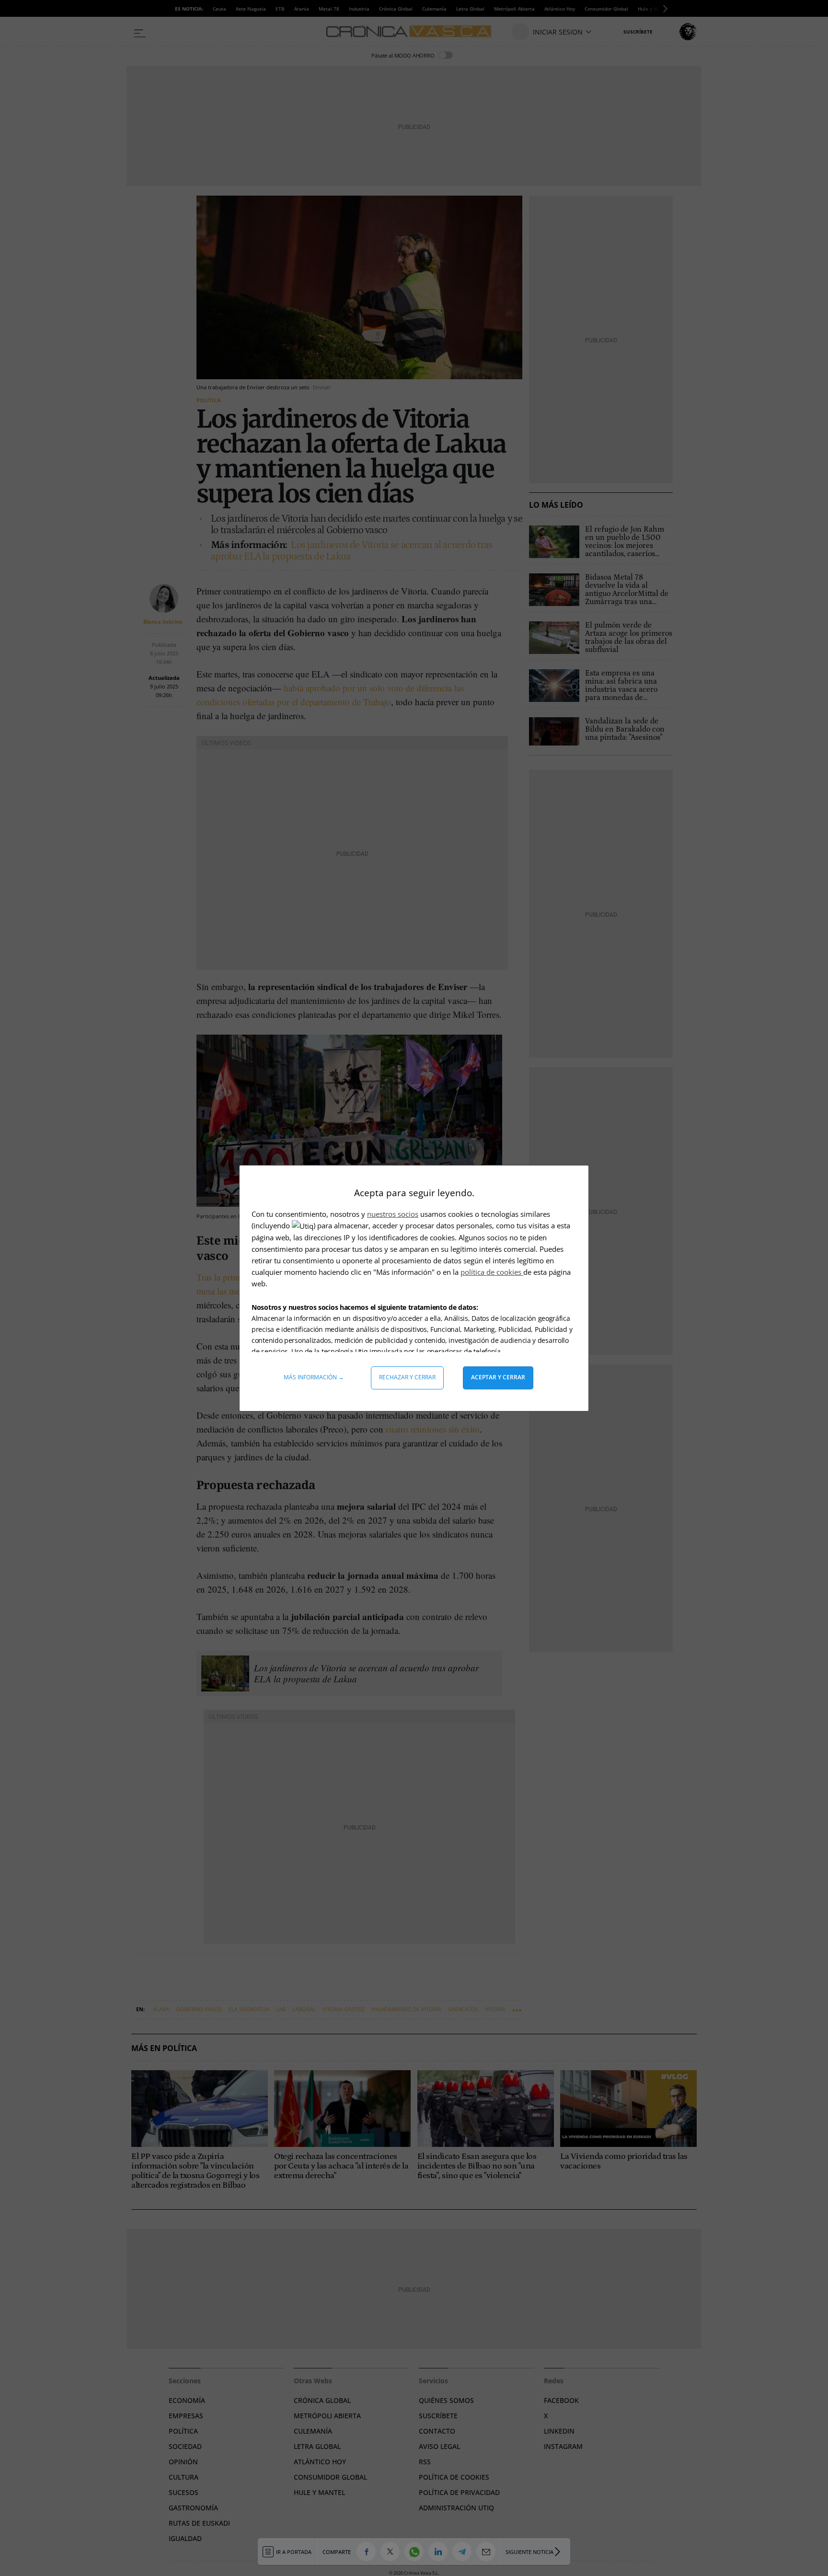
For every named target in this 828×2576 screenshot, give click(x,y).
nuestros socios (393, 1214)
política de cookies (492, 1272)
